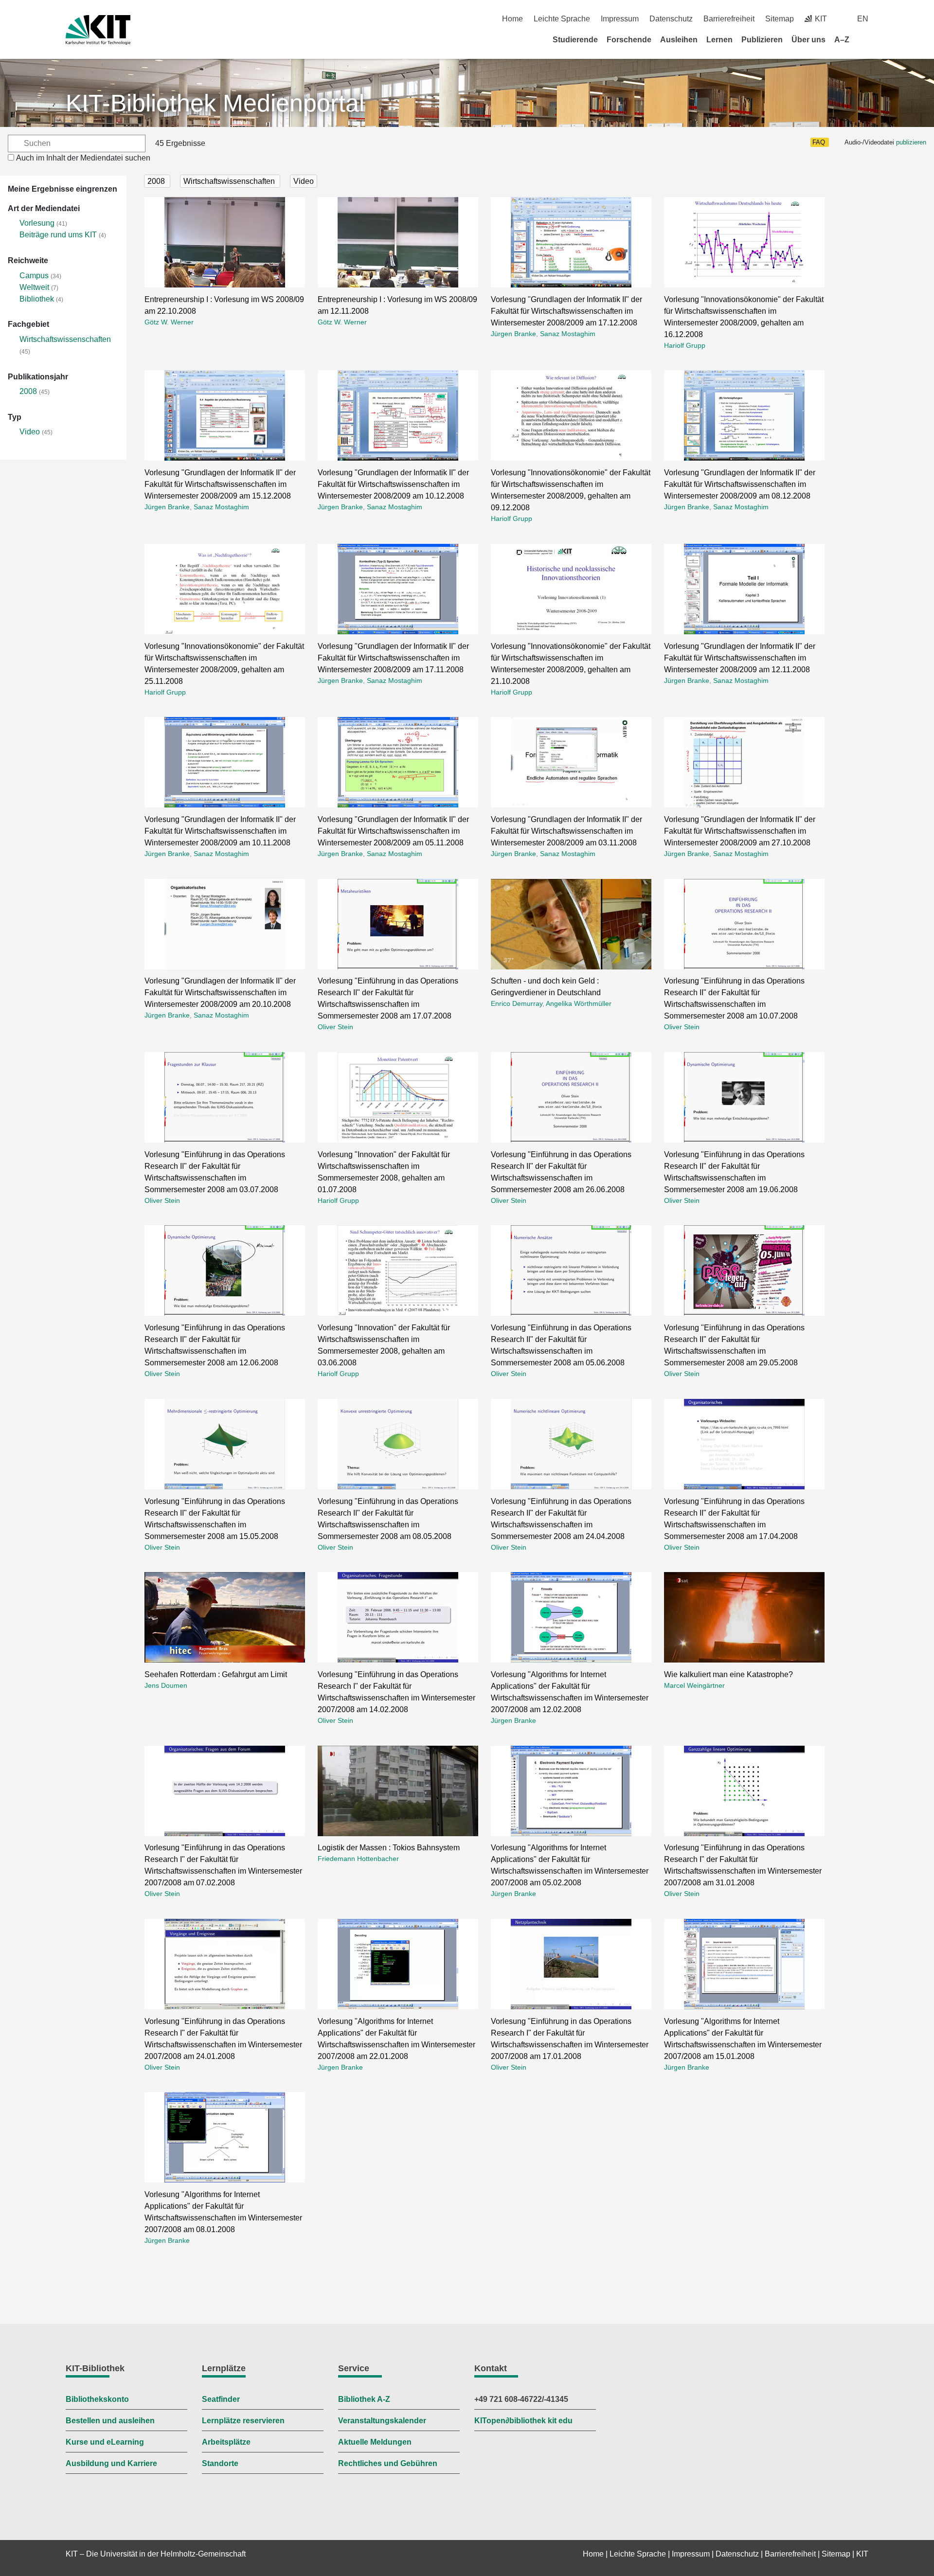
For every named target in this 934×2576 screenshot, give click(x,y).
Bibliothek (37, 299)
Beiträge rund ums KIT (58, 235)
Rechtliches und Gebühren (388, 2463)
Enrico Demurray (517, 1003)
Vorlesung (37, 223)
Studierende (575, 40)
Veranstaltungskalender (382, 2421)
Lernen (719, 40)
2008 (28, 391)
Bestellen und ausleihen (110, 2421)
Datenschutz (671, 19)
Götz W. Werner (169, 322)
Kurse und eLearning (105, 2442)
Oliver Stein (335, 1027)
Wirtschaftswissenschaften (65, 339)
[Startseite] (865, 39)
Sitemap (780, 19)
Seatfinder (221, 2399)
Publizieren (762, 40)
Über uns (808, 40)
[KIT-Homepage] (98, 30)
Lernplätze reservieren (243, 2421)
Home (512, 19)
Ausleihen (679, 40)
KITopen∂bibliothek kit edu (523, 2421)
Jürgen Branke (513, 334)
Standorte (220, 2463)
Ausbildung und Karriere (111, 2463)
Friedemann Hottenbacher (358, 1859)
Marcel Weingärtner (694, 1685)
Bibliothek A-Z (364, 2399)
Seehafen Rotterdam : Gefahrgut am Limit (216, 1674)
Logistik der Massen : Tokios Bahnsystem (389, 1848)
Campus (34, 276)
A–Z (842, 40)
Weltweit (34, 287)
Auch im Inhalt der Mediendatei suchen (83, 158)
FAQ (819, 142)
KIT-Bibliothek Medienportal (215, 103)
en (863, 19)
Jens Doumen (166, 1685)
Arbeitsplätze (226, 2442)
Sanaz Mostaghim (568, 334)
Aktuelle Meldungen (375, 2442)
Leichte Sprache (562, 19)
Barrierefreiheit (729, 19)
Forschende (629, 40)
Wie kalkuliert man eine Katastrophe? (728, 1674)
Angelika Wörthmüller (579, 1003)
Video (30, 432)
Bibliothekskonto (97, 2399)
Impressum (620, 19)
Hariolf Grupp (685, 345)
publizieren (911, 142)
